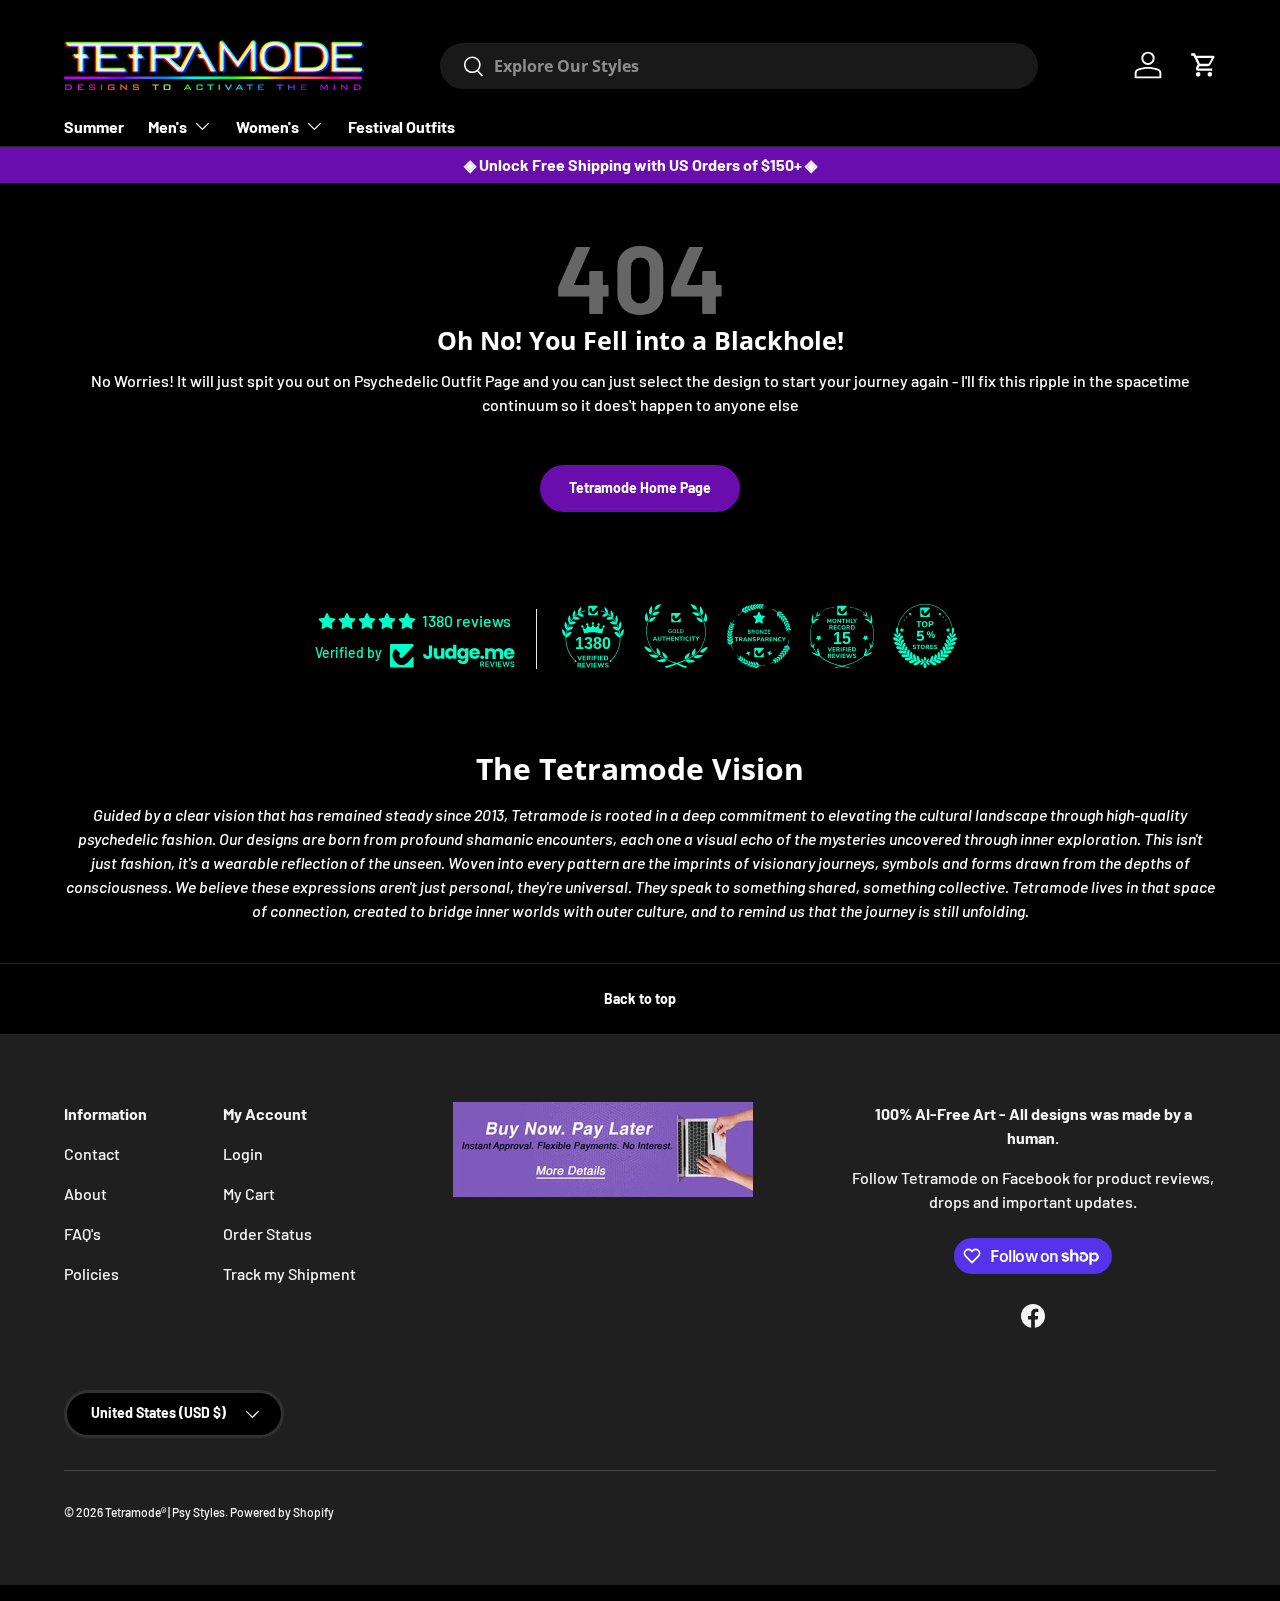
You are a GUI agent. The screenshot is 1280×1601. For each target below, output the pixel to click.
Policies (91, 1273)
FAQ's (82, 1233)
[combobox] (739, 66)
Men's (167, 126)
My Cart (249, 1193)
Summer (94, 126)
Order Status (267, 1233)
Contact (92, 1153)
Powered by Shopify (282, 1512)
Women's (267, 126)
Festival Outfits (401, 126)
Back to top (640, 998)
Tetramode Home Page (640, 487)
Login (243, 1153)
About (85, 1193)
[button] (1204, 65)
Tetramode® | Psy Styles (165, 1512)
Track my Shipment (289, 1273)
